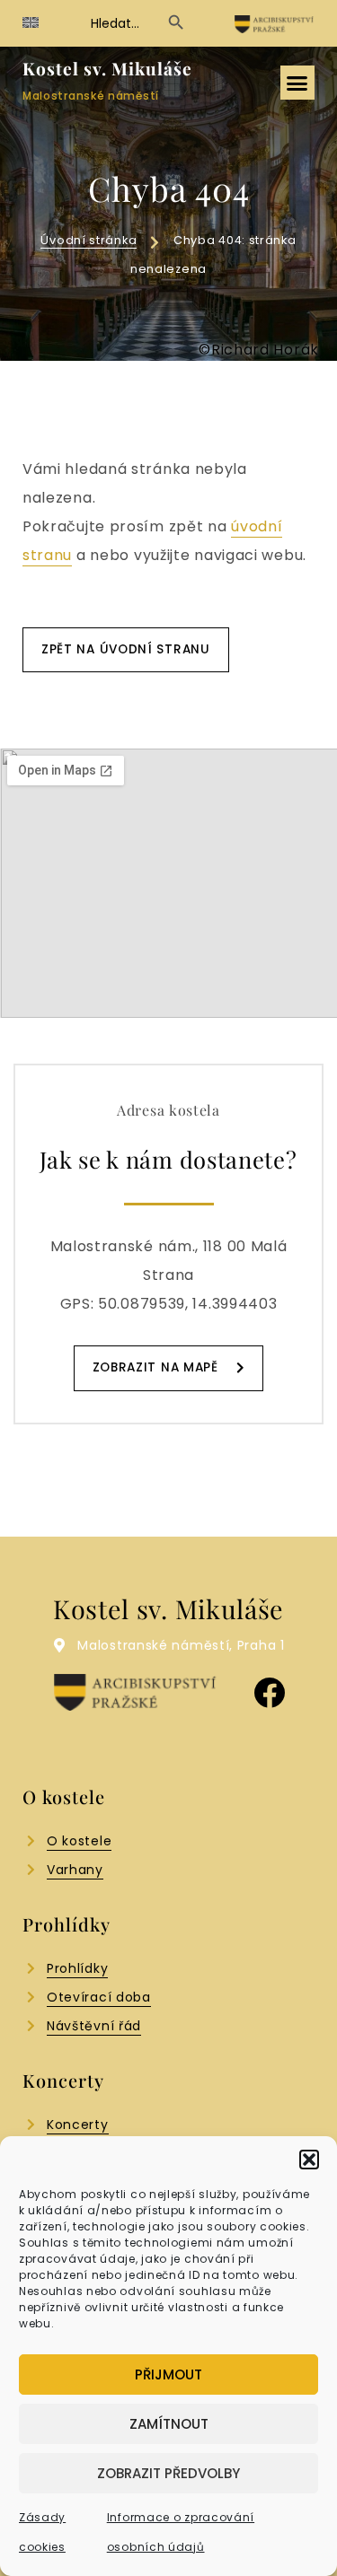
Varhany (75, 1870)
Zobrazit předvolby (168, 2473)
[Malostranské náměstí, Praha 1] (59, 1645)
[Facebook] (270, 1692)
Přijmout (168, 2374)
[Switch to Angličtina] (31, 23)
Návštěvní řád (94, 2026)
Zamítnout (169, 2424)
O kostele (79, 1841)
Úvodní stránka (89, 240)
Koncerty (78, 2125)
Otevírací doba (99, 1997)
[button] (309, 2160)
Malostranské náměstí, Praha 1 (181, 1645)
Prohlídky (77, 1968)
